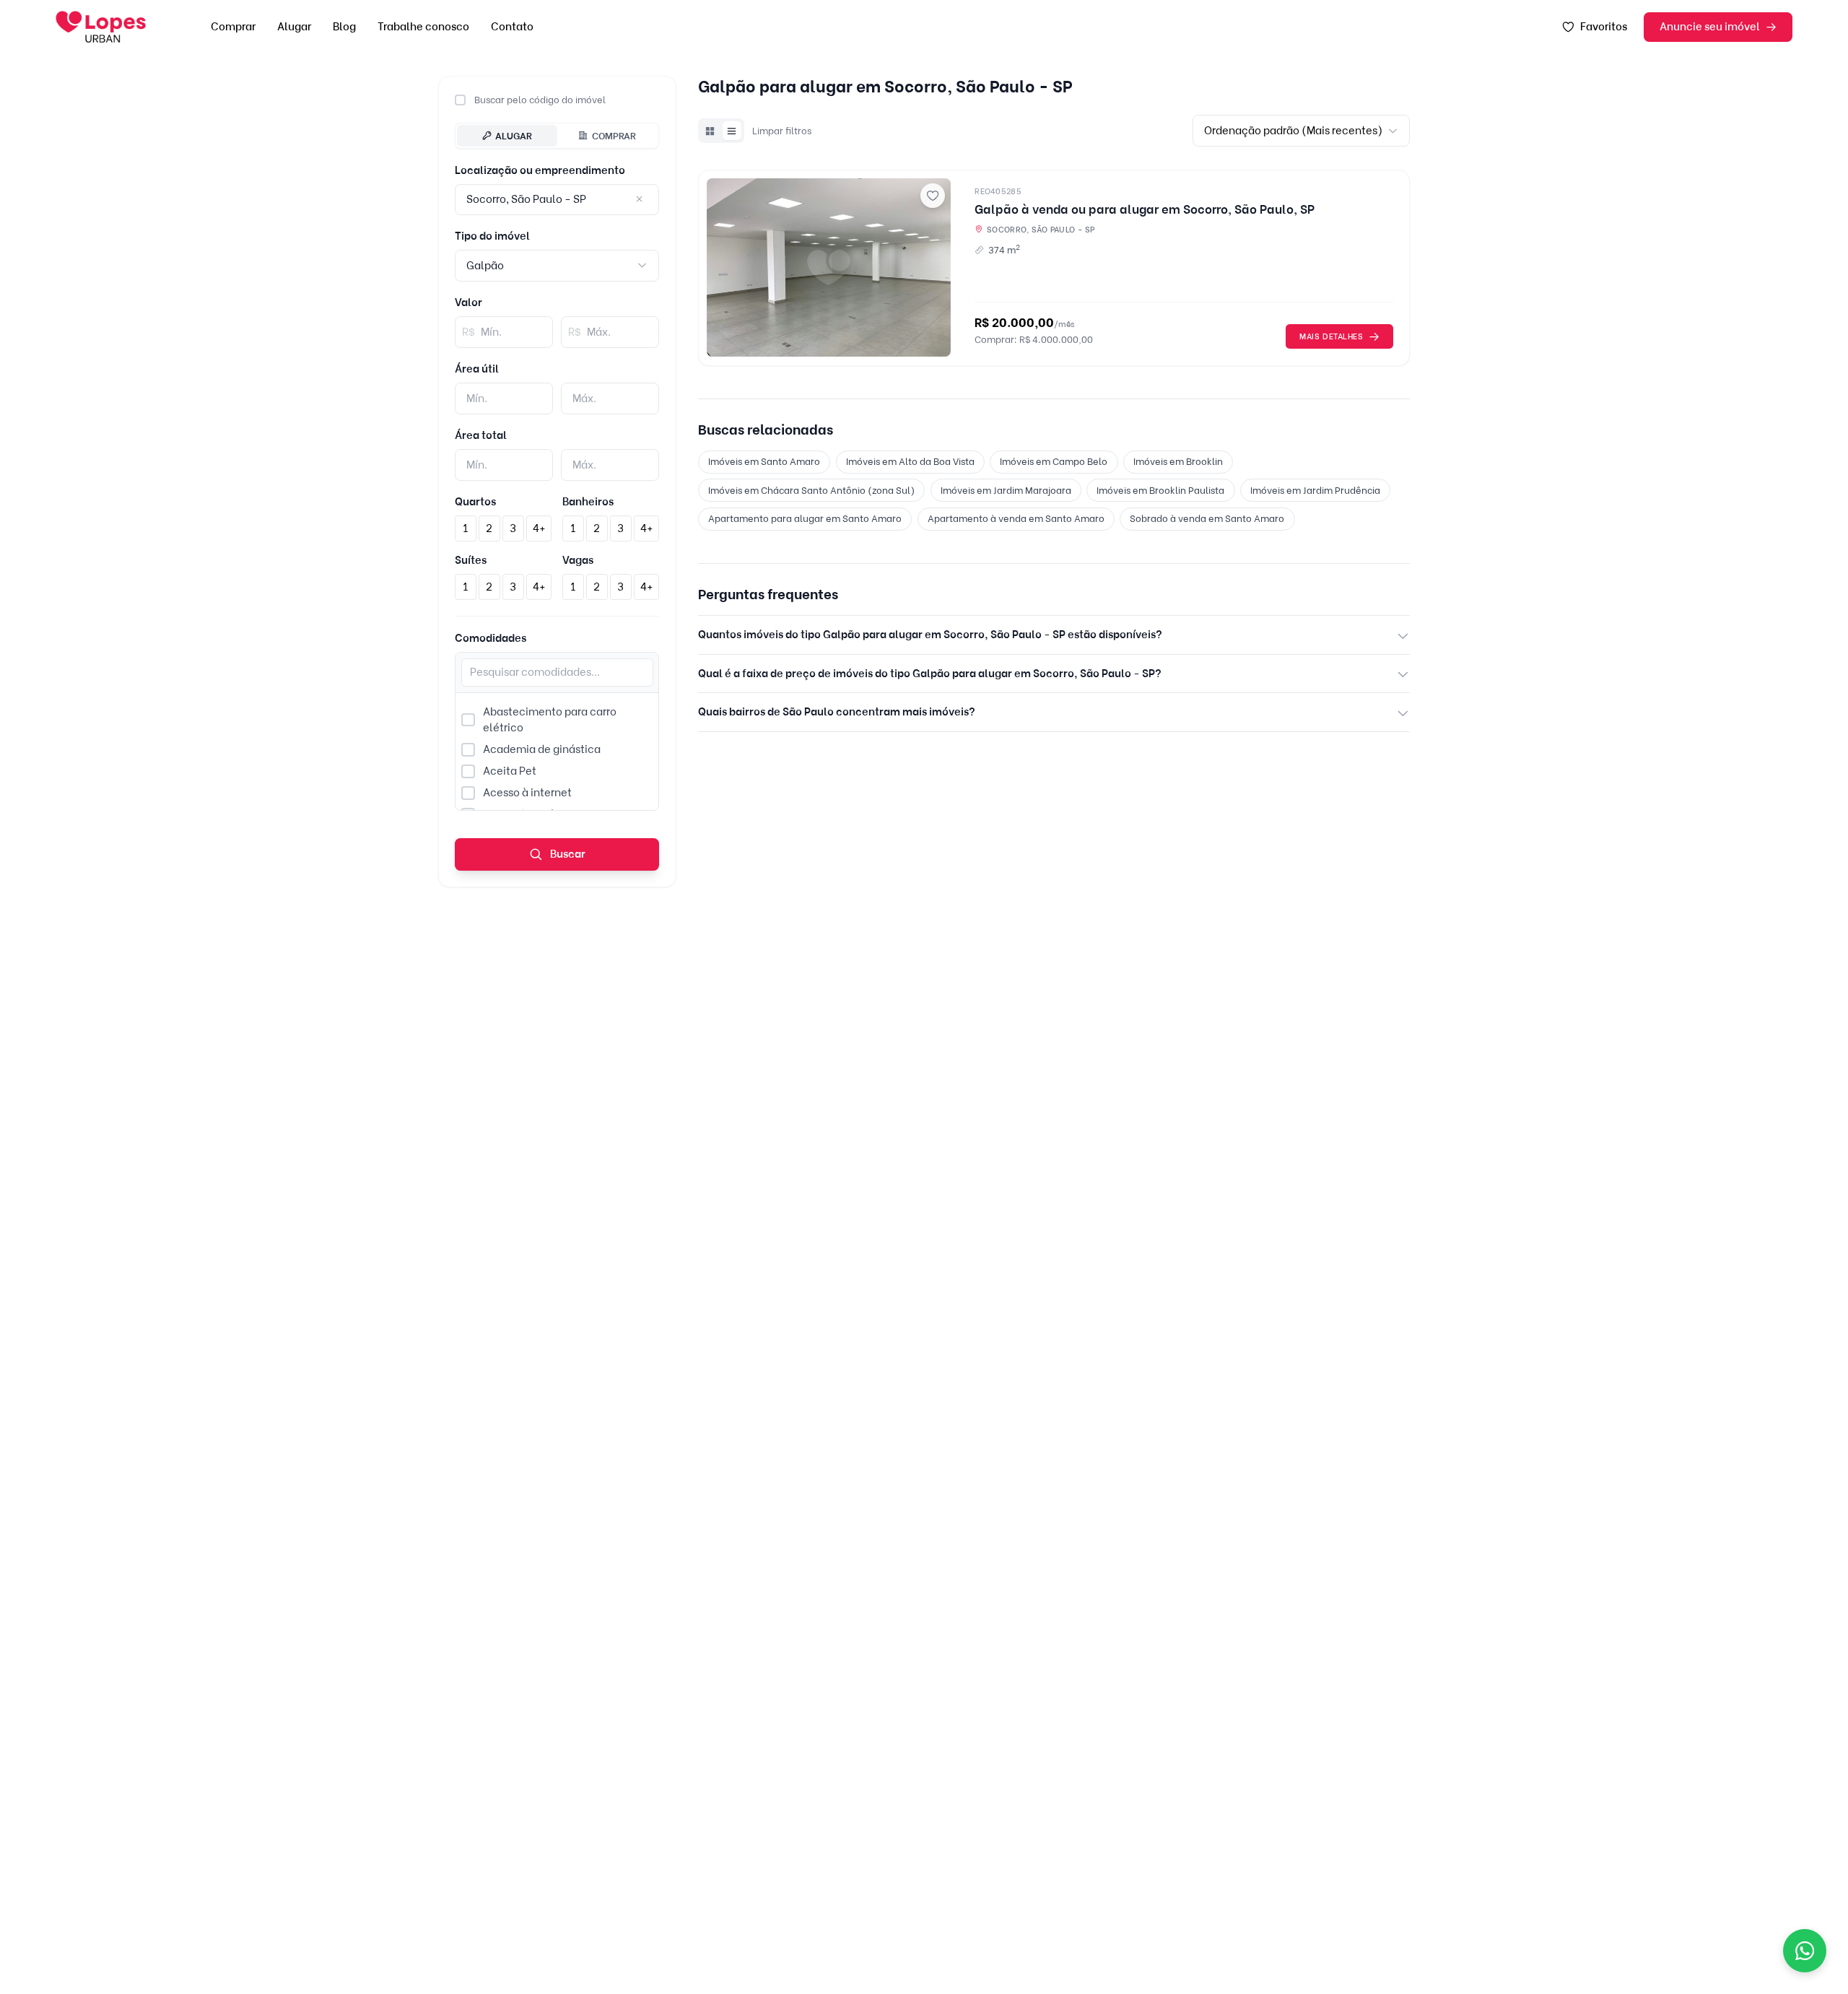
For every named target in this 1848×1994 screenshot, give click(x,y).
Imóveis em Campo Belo (1054, 461)
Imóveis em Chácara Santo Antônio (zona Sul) (811, 490)
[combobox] (557, 265)
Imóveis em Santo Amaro (764, 461)
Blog (344, 27)
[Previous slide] (723, 268)
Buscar (567, 854)
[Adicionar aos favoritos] (933, 196)
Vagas (578, 560)
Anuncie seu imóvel (1710, 27)
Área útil (477, 369)
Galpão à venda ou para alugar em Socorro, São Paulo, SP (1145, 209)
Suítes (471, 560)
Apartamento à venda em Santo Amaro (1016, 518)
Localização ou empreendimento (540, 170)
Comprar (233, 27)
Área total (481, 435)
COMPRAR (614, 135)
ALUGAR (514, 135)
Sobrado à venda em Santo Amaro (1207, 518)
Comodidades (491, 638)
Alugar (294, 27)
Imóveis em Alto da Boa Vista (910, 461)
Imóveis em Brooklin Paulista (1160, 490)
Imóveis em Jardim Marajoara (1006, 490)
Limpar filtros (782, 131)
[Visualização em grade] (710, 131)
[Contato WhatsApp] (1805, 1951)
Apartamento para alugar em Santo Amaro (805, 518)
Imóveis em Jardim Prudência (1315, 490)
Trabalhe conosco (423, 27)
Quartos (475, 502)
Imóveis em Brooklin (1178, 461)
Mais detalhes (1331, 336)
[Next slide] (934, 268)
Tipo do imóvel (492, 236)
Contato (512, 27)
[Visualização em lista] (732, 131)
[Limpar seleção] (640, 200)
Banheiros (588, 502)
